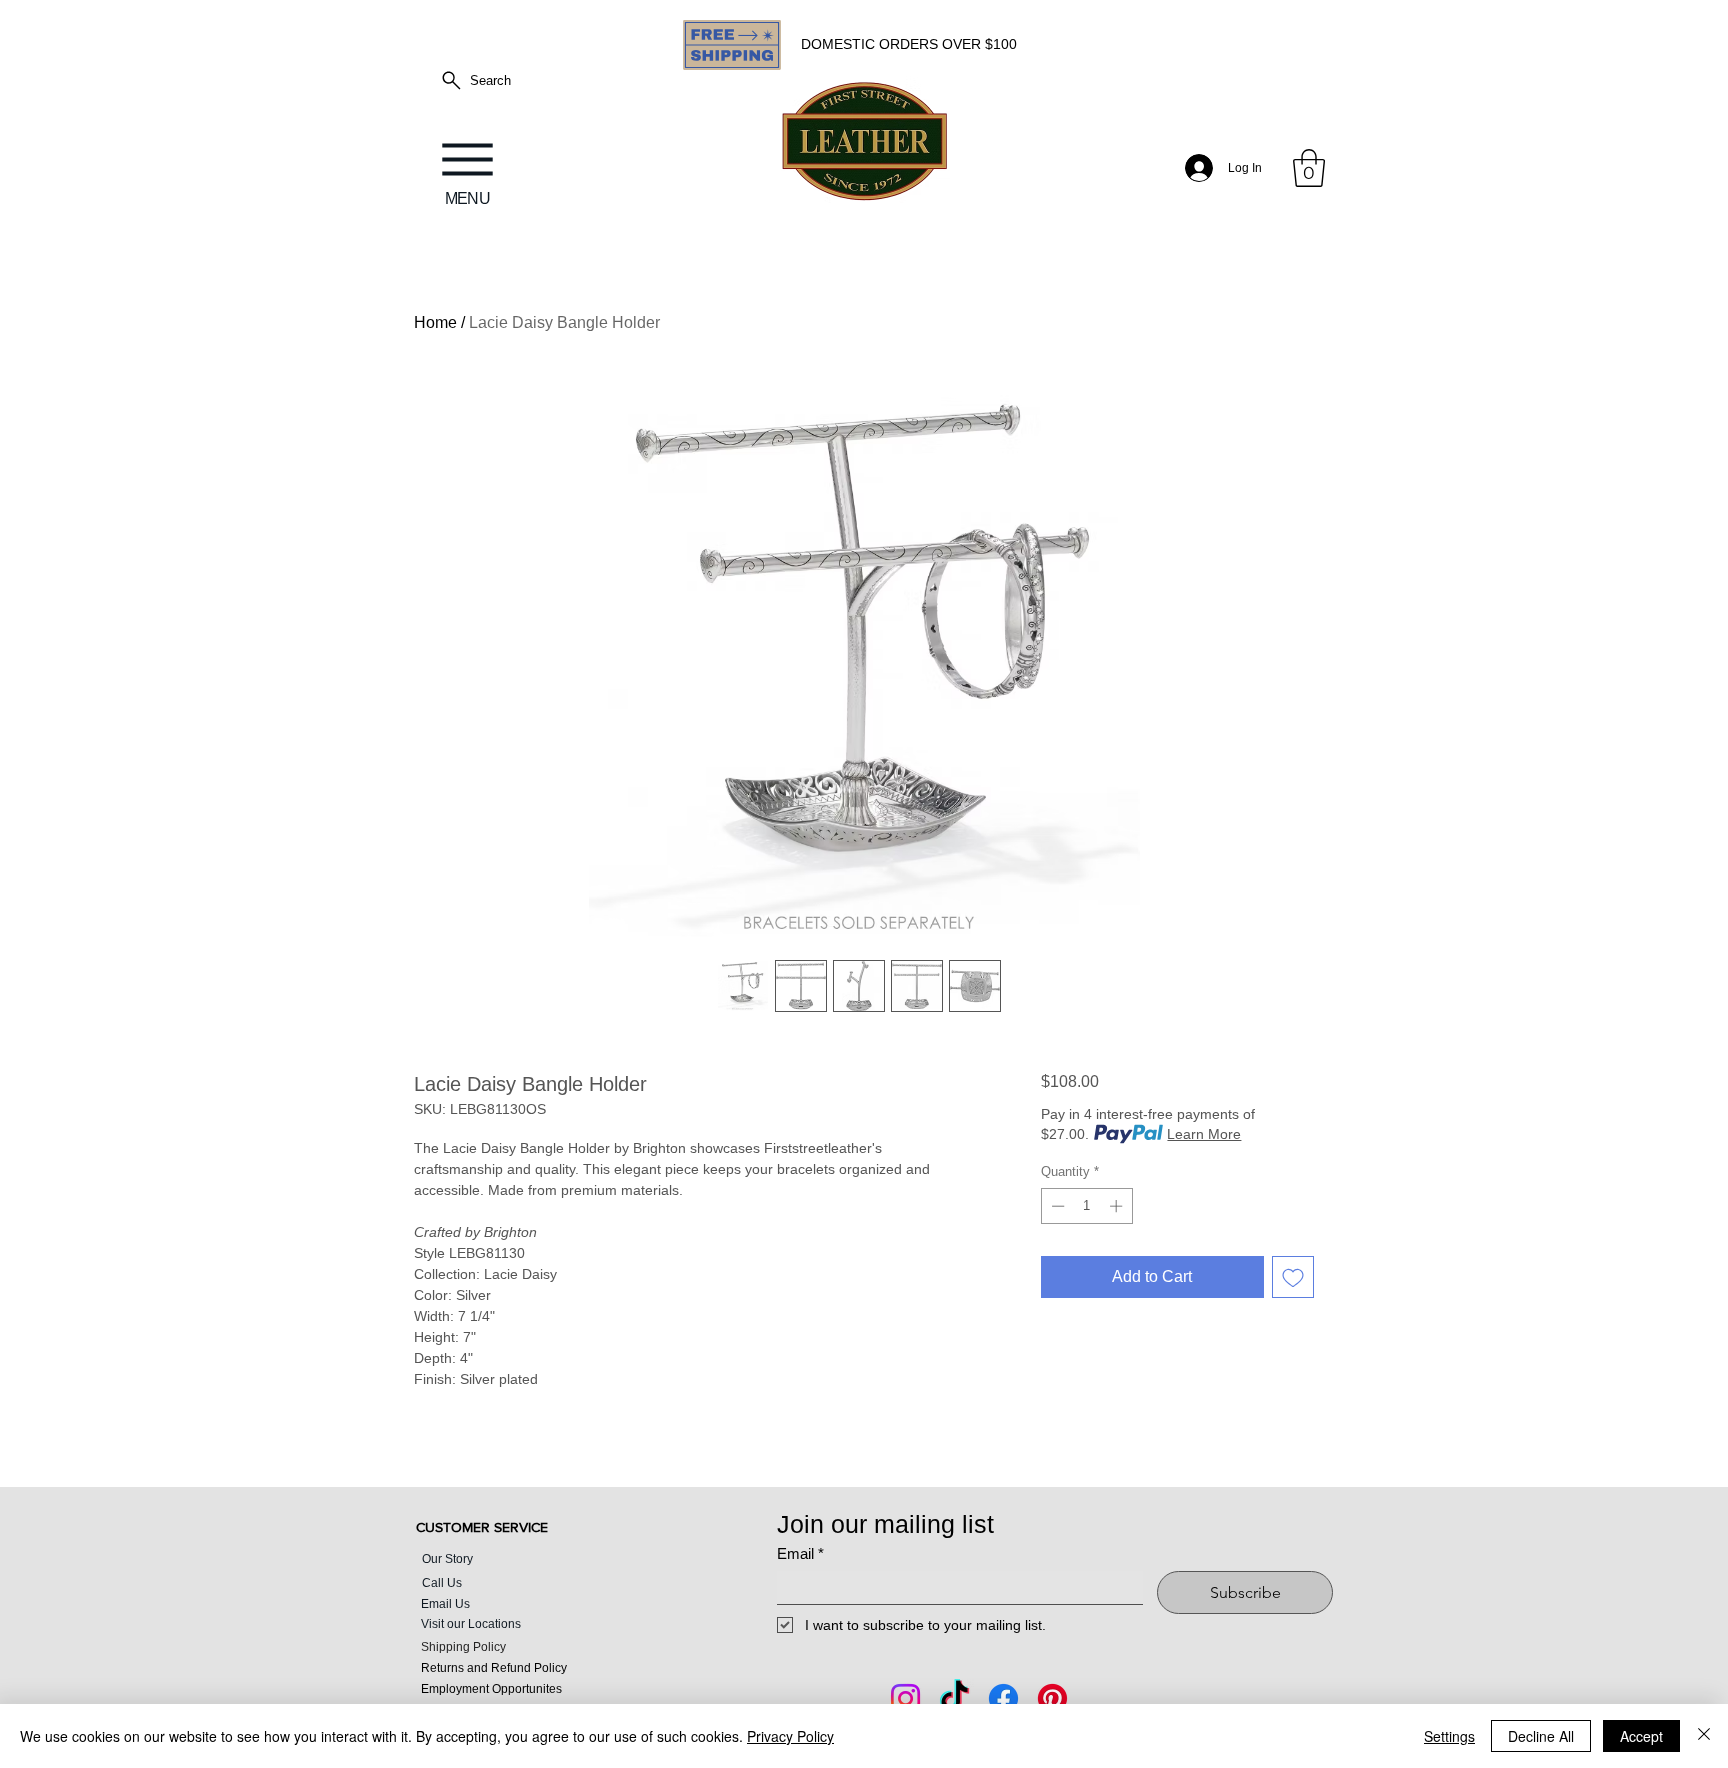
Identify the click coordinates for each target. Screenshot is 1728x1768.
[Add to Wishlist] (1293, 1277)
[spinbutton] (1086, 1206)
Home (435, 322)
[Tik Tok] (954, 1698)
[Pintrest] (1052, 1698)
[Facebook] (1003, 1698)
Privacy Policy (790, 1736)
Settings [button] (1449, 1736)
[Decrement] (1056, 1206)
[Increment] (1118, 1206)
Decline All (1541, 1736)
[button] (1309, 168)
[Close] (1704, 1736)
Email (800, 1553)
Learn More (1204, 1134)
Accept (1641, 1736)
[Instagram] (905, 1698)
